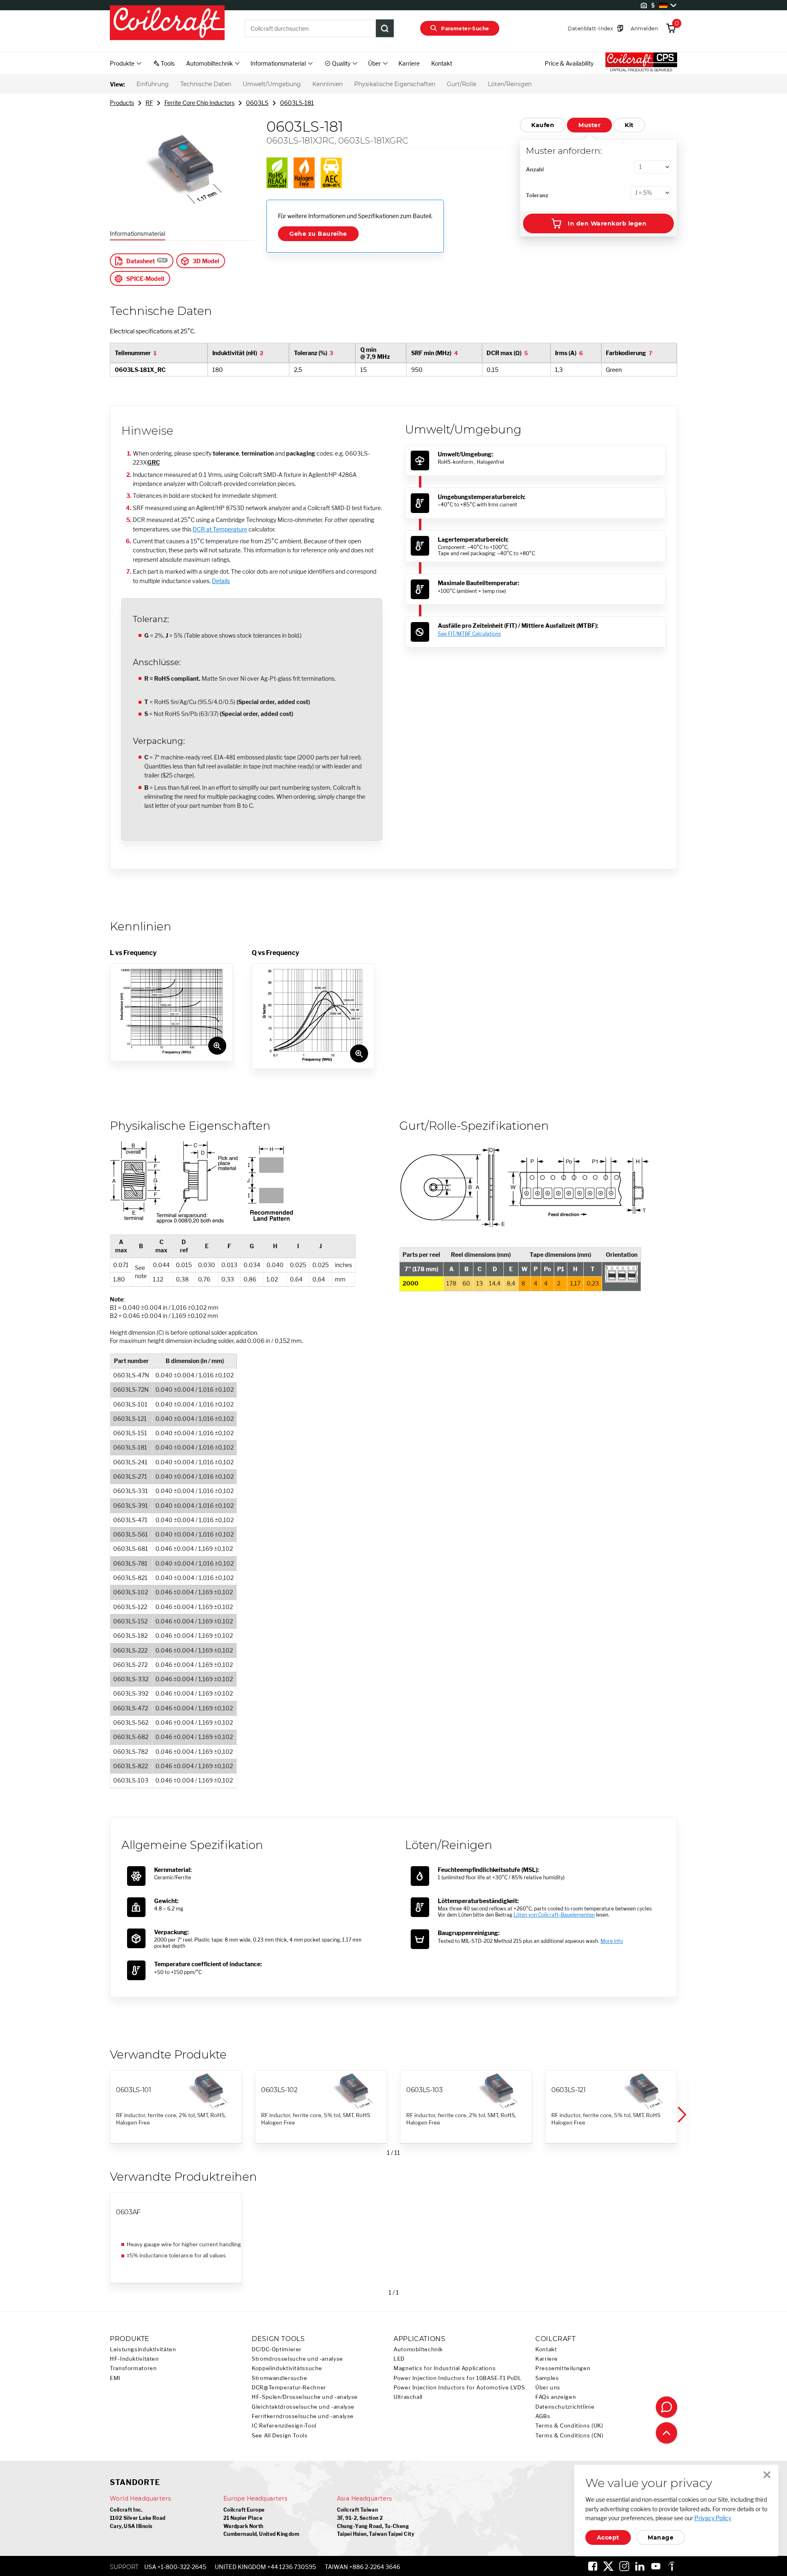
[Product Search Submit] (385, 28)
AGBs (543, 2416)
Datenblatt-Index (590, 28)
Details (221, 581)
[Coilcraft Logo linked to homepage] (167, 23)
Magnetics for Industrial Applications (445, 2368)
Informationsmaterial (138, 234)
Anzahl (535, 169)
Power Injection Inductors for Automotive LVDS (459, 2388)
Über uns (548, 2388)
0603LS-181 (297, 103)
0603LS (257, 103)
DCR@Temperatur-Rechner (289, 2388)
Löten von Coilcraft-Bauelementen (554, 1915)
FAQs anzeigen (556, 2397)
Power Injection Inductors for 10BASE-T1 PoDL (458, 2378)
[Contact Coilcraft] (666, 2407)
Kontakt (442, 63)
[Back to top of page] (666, 2433)
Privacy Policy (713, 2518)
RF (149, 103)
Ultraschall (408, 2397)
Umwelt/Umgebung (272, 84)
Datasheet (141, 261)
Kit (629, 125)
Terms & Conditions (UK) (569, 2426)
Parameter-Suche (465, 28)
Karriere (409, 63)
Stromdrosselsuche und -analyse (297, 2359)
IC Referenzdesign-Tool (284, 2426)
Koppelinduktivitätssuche (287, 2368)
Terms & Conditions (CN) (570, 2436)
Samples (547, 2378)
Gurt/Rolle (462, 84)
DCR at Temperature (220, 529)
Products (122, 103)
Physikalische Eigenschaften (395, 84)
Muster (589, 125)
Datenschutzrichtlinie (565, 2407)
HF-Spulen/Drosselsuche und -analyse (305, 2397)
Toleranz (537, 195)
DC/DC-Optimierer (277, 2349)
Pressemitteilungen (563, 2368)
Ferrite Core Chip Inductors (199, 103)
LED (399, 2359)
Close (767, 2475)
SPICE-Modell (145, 279)
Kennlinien (328, 84)
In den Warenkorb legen (607, 223)
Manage (661, 2537)
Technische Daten (206, 84)
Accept (608, 2537)
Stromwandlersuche (280, 2378)
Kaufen (543, 125)
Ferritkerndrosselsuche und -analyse (303, 2416)
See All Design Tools (280, 2436)
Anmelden (644, 28)
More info (612, 1941)
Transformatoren (133, 2368)
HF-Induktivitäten (134, 2359)
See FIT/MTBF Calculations (469, 634)
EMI (115, 2378)
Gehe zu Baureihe (318, 234)
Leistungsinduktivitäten (143, 2349)
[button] (681, 2115)
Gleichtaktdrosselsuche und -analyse (303, 2407)
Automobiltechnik (418, 2349)
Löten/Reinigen (510, 84)
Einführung (153, 84)
